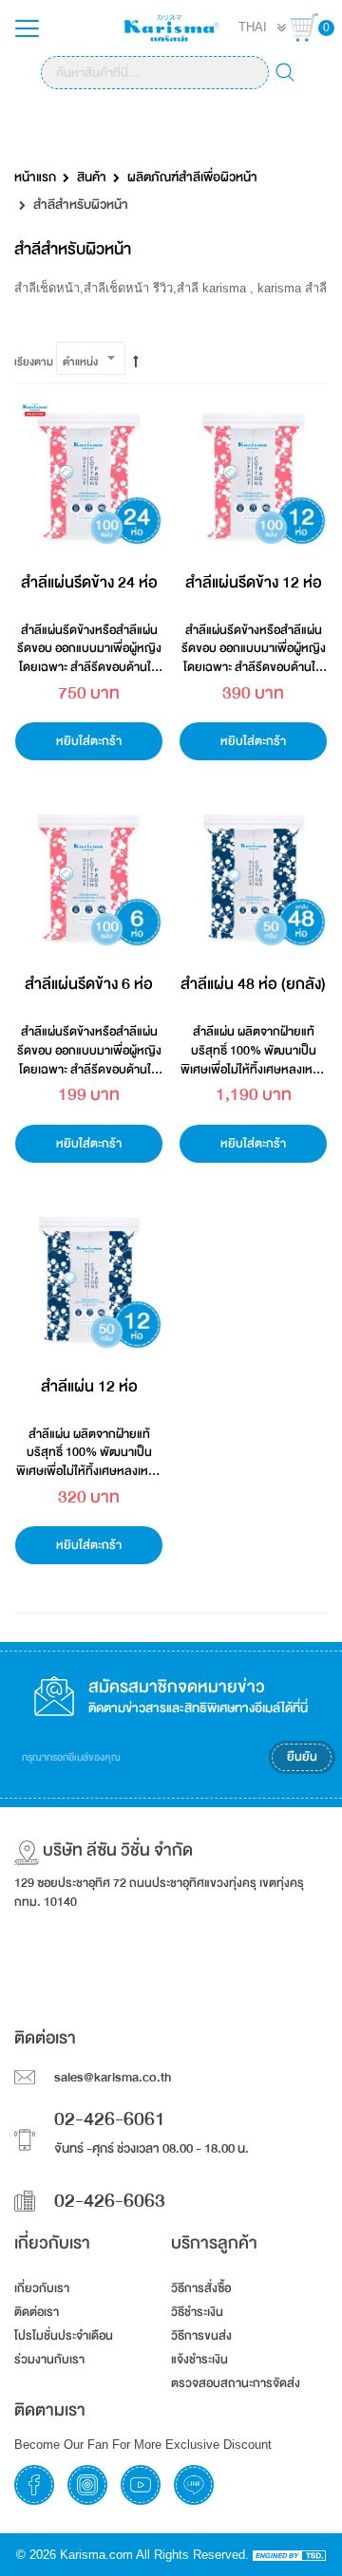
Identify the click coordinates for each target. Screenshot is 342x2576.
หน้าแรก (35, 177)
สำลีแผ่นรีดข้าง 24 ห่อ (89, 582)
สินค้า (92, 177)
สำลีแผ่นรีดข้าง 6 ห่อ (89, 984)
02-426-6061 (110, 2119)
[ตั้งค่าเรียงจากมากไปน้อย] (136, 363)
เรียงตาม (34, 362)
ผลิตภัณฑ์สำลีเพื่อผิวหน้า (192, 177)
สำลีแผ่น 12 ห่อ (89, 1386)
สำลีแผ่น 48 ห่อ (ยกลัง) (253, 984)
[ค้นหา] (285, 75)
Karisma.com (96, 2555)
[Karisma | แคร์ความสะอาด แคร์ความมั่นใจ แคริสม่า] (171, 27)
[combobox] (155, 73)
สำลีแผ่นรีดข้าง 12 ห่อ (254, 582)
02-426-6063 (110, 2201)
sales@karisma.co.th (113, 2077)
